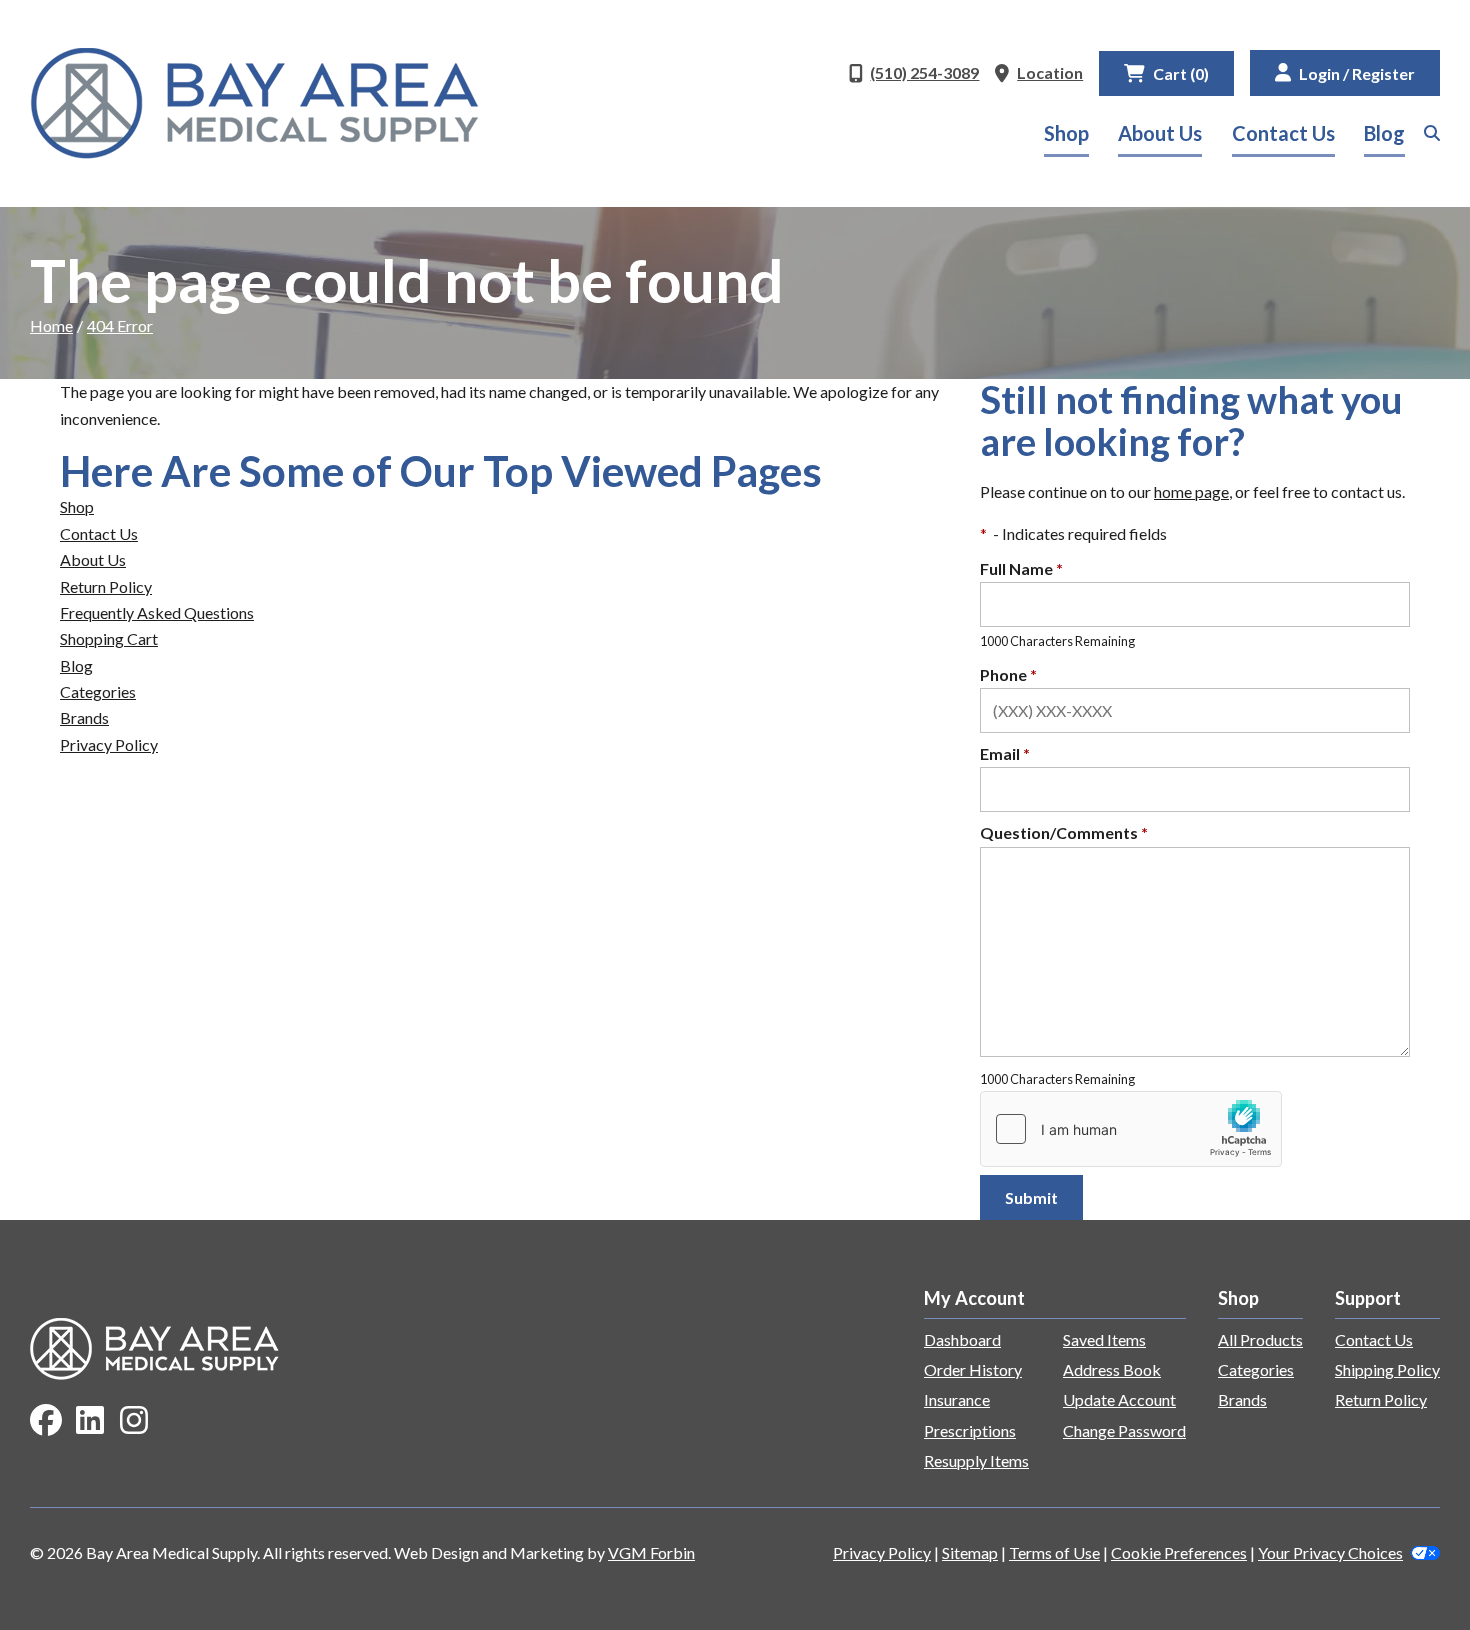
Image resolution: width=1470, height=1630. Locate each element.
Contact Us (1283, 133)
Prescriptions (970, 1430)
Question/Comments (1064, 832)
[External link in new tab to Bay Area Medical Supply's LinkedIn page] (90, 1421)
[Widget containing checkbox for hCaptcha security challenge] (1131, 1129)
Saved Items (1104, 1339)
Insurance (957, 1399)
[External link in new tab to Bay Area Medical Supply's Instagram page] (134, 1421)
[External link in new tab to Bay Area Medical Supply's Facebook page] (46, 1421)
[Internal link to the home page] (155, 1346)
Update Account (1119, 1399)
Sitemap (970, 1552)
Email (1005, 753)
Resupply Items (976, 1460)
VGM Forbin (651, 1552)
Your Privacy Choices (1330, 1552)
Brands (84, 717)
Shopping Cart (109, 638)
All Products (1260, 1339)
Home (51, 325)
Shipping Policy (1387, 1369)
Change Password (1124, 1430)
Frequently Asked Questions (157, 612)
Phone (1008, 674)
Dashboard (962, 1339)
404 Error (120, 325)
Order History (973, 1369)
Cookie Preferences (1179, 1552)
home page (1191, 491)
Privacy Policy (109, 744)
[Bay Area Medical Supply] (255, 103)
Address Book (1112, 1369)
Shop (1066, 133)
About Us (1160, 133)
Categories (98, 691)
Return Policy (106, 586)
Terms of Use (1054, 1552)
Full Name (1021, 568)
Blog (1384, 133)
